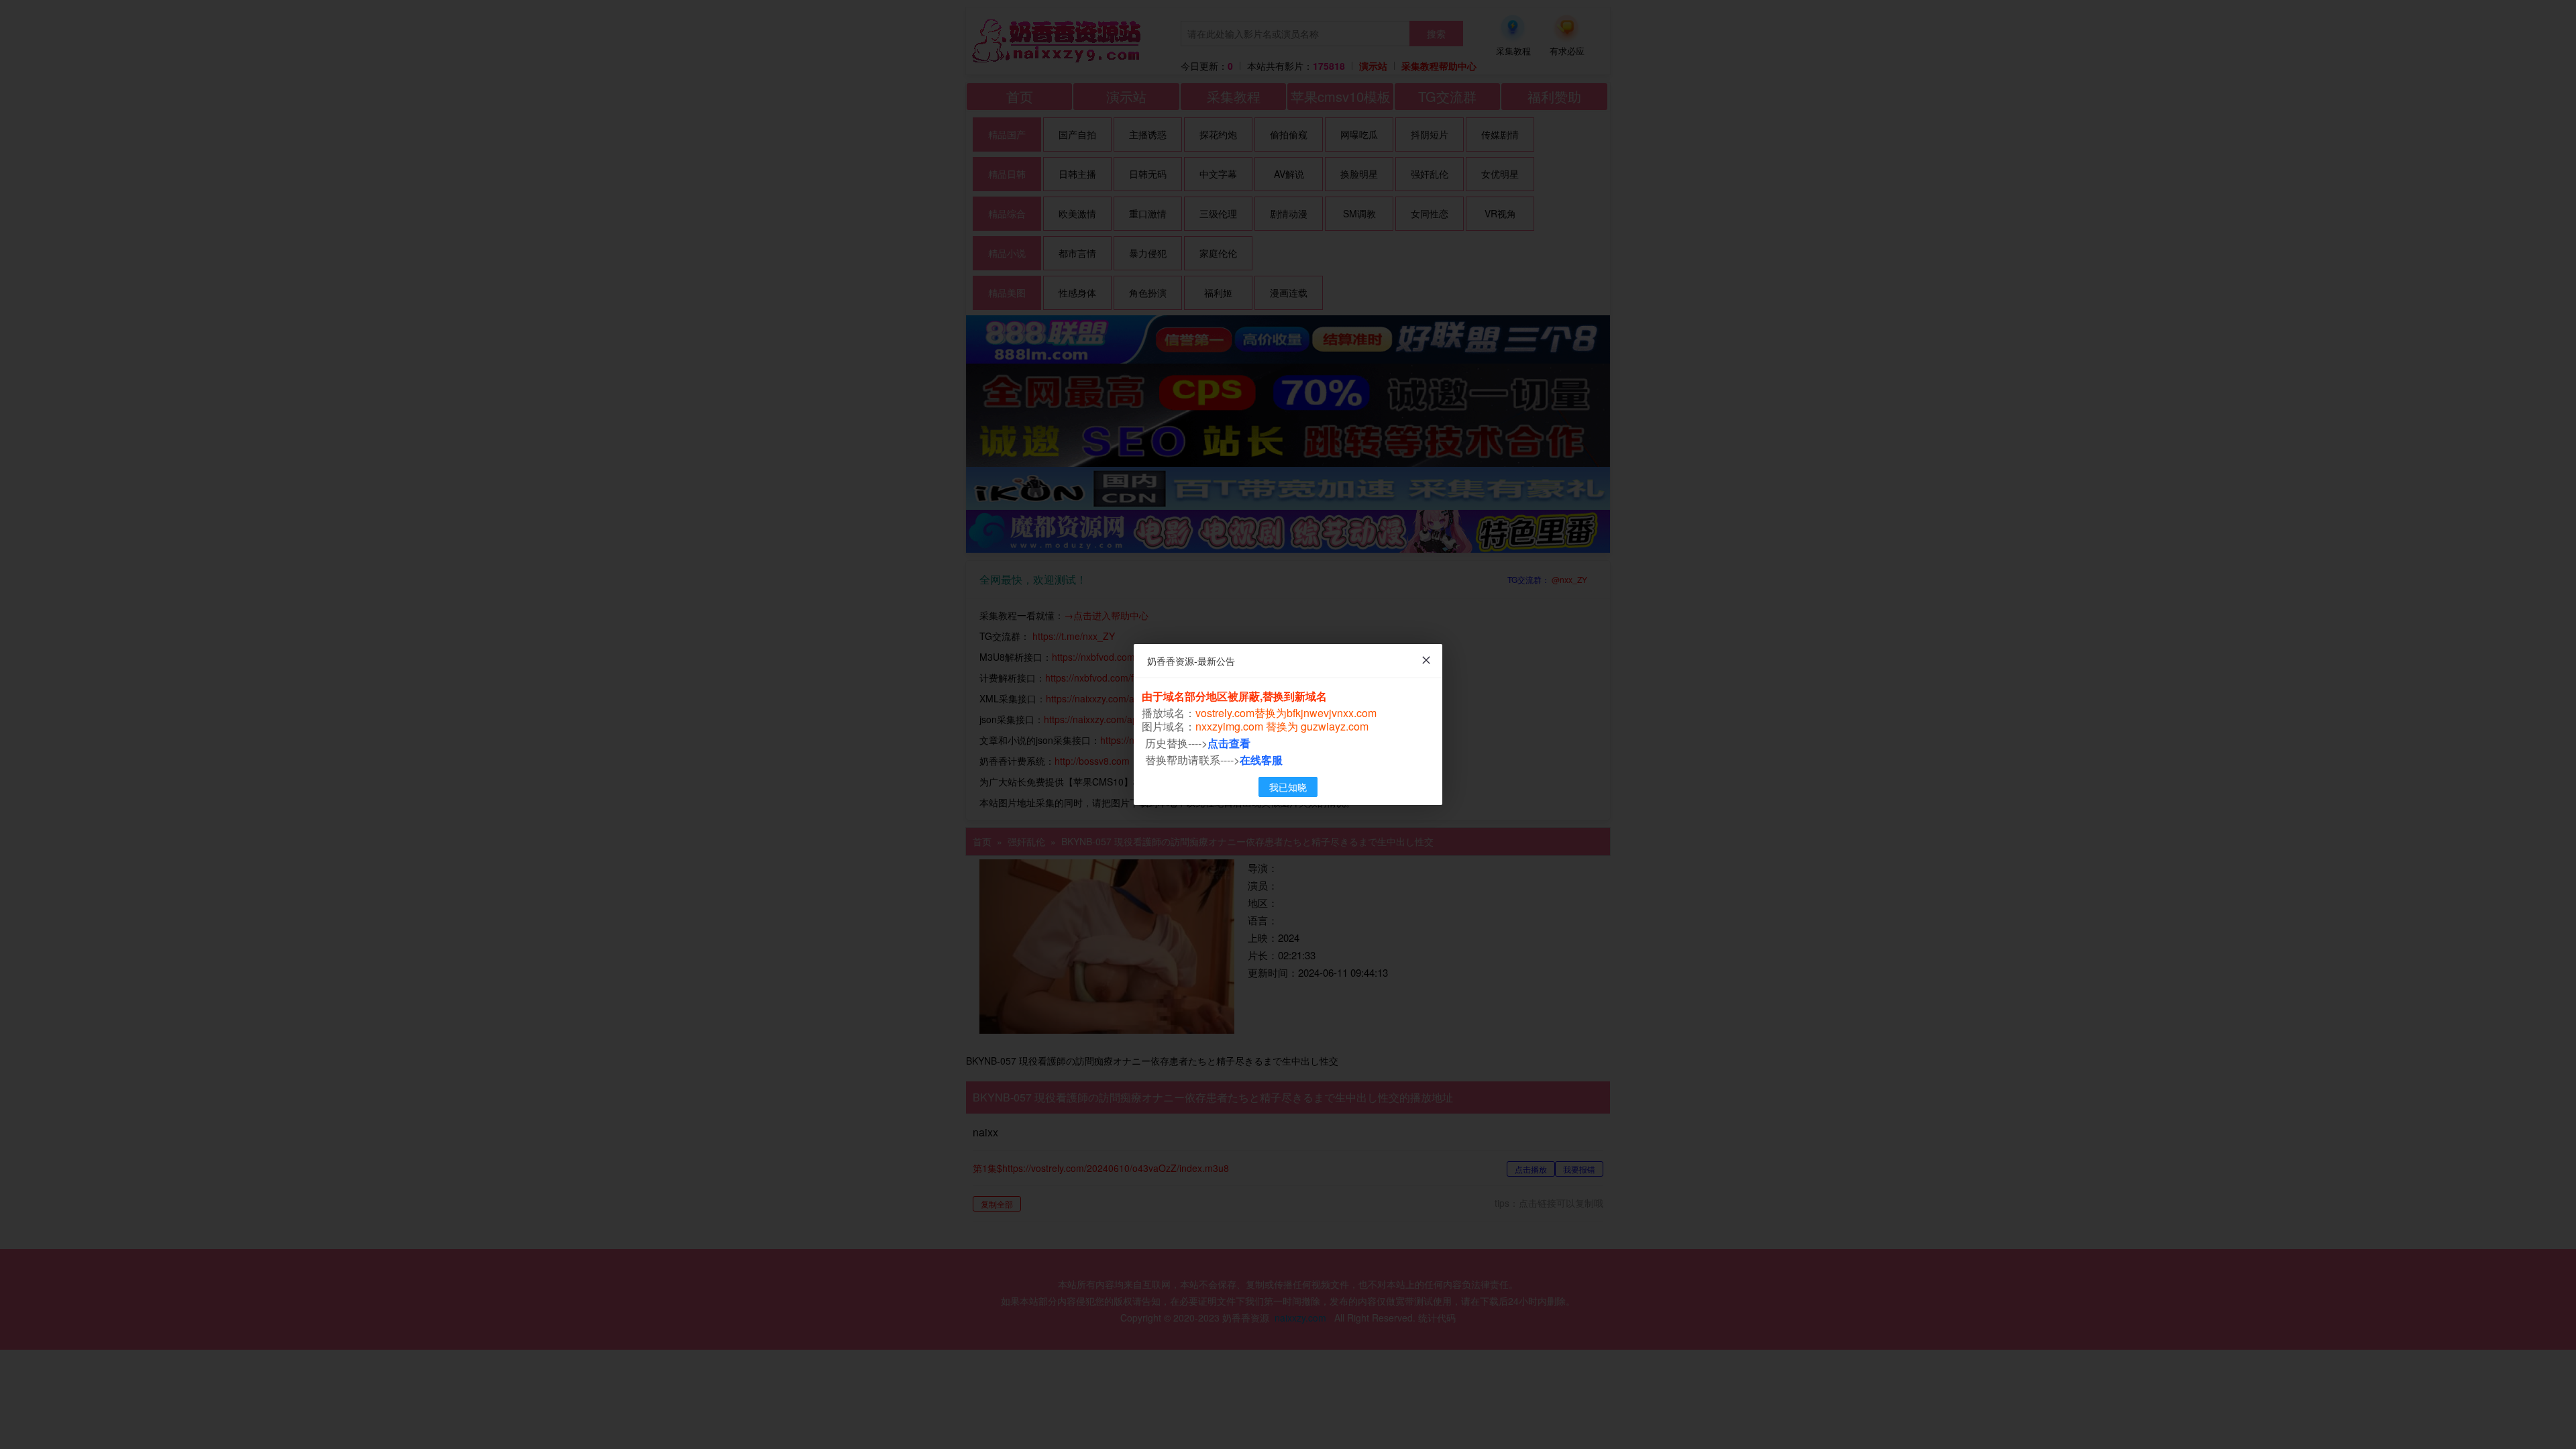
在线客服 (1261, 760)
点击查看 (1229, 743)
